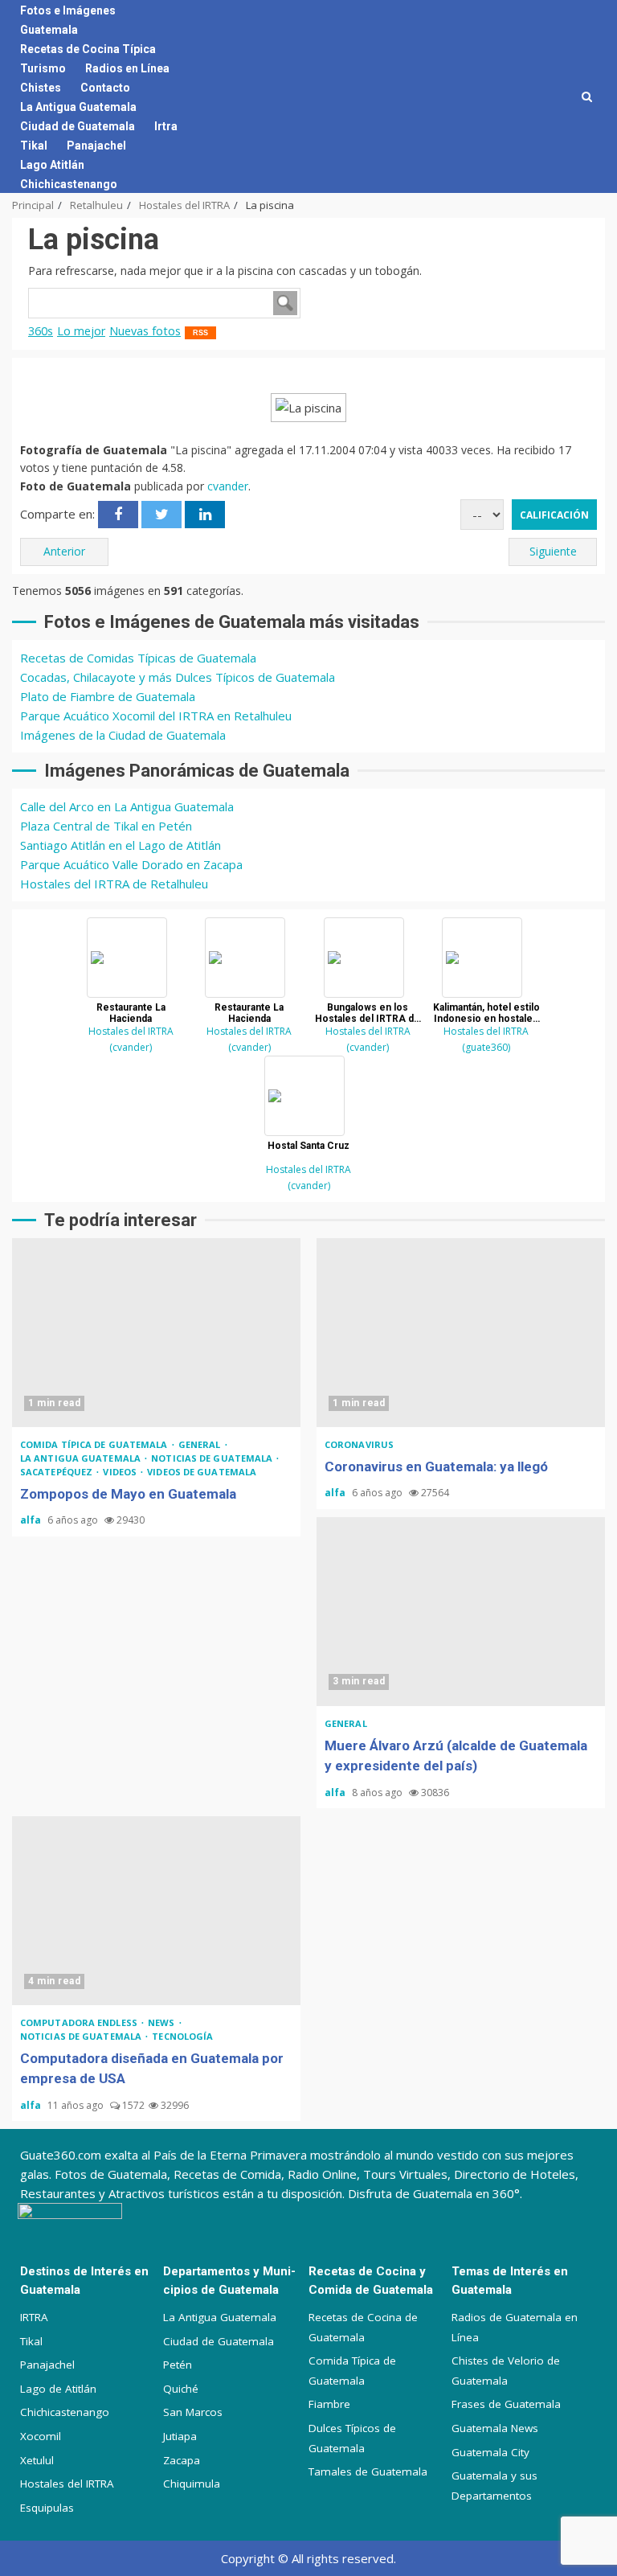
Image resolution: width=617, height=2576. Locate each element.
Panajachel (96, 146)
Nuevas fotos (145, 331)
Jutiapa (180, 2436)
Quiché (181, 2389)
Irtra (166, 126)
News (163, 2022)
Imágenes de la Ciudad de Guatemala (123, 735)
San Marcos (193, 2412)
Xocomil (41, 2436)
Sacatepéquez (57, 1472)
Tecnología (182, 2036)
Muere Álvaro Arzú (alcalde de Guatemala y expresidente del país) (461, 1612)
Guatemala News (495, 2428)
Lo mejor (81, 331)
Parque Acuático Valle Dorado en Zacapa (131, 864)
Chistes (41, 88)
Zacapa (182, 2460)
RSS (200, 333)
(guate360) (486, 1047)
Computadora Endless (80, 2022)
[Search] (587, 96)
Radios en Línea (127, 68)
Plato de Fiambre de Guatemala (108, 696)
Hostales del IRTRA (131, 1031)
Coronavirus (359, 1444)
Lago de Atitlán (58, 2389)
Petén (178, 2365)
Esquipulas (47, 2508)
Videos (121, 1472)
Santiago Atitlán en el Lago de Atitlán (121, 845)
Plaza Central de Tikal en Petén (106, 826)
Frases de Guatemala (506, 2404)
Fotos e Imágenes (68, 10)
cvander (228, 486)
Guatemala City (490, 2452)
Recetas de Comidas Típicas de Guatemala (138, 658)
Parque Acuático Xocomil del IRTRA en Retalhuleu (156, 716)
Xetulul (37, 2460)
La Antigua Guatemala (78, 107)
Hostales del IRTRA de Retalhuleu (114, 884)
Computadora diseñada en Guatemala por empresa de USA (156, 1911)
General (201, 1444)
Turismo (43, 68)
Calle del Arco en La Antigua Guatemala (127, 806)
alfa (32, 1520)
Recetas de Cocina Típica (88, 49)
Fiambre (329, 2404)
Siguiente (553, 551)
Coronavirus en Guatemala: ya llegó (461, 1333)
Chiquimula (192, 2484)
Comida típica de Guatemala (95, 1444)
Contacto (105, 88)
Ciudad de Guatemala (78, 126)
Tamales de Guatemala (368, 2471)
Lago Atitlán (52, 165)
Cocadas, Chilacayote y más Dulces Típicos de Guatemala (178, 677)
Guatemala (49, 30)
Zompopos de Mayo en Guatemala (156, 1333)
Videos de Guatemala (202, 1472)
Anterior (64, 551)
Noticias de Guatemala (213, 1458)
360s (41, 331)
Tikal (34, 146)
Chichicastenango (69, 184)
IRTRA (34, 2317)
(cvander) (131, 1047)
